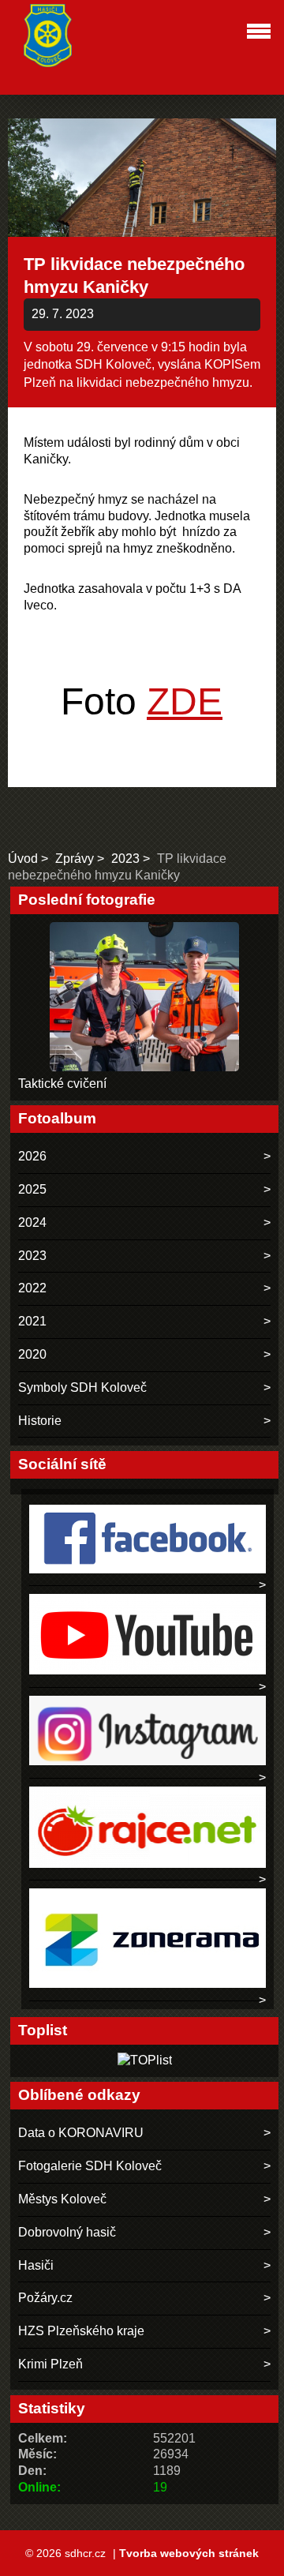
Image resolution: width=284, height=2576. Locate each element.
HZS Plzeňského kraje (81, 2331)
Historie (40, 1421)
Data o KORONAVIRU (81, 2133)
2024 (32, 1222)
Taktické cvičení (62, 1084)
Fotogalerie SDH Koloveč (90, 2166)
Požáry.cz (45, 2298)
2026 (32, 1156)
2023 (125, 859)
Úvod (23, 859)
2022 (32, 1288)
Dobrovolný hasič (67, 2232)
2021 (32, 1321)
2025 (32, 1189)
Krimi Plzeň (50, 2364)
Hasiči (36, 2265)
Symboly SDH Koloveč (82, 1387)
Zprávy (75, 859)
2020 (32, 1354)
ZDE (185, 701)
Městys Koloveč (62, 2199)
